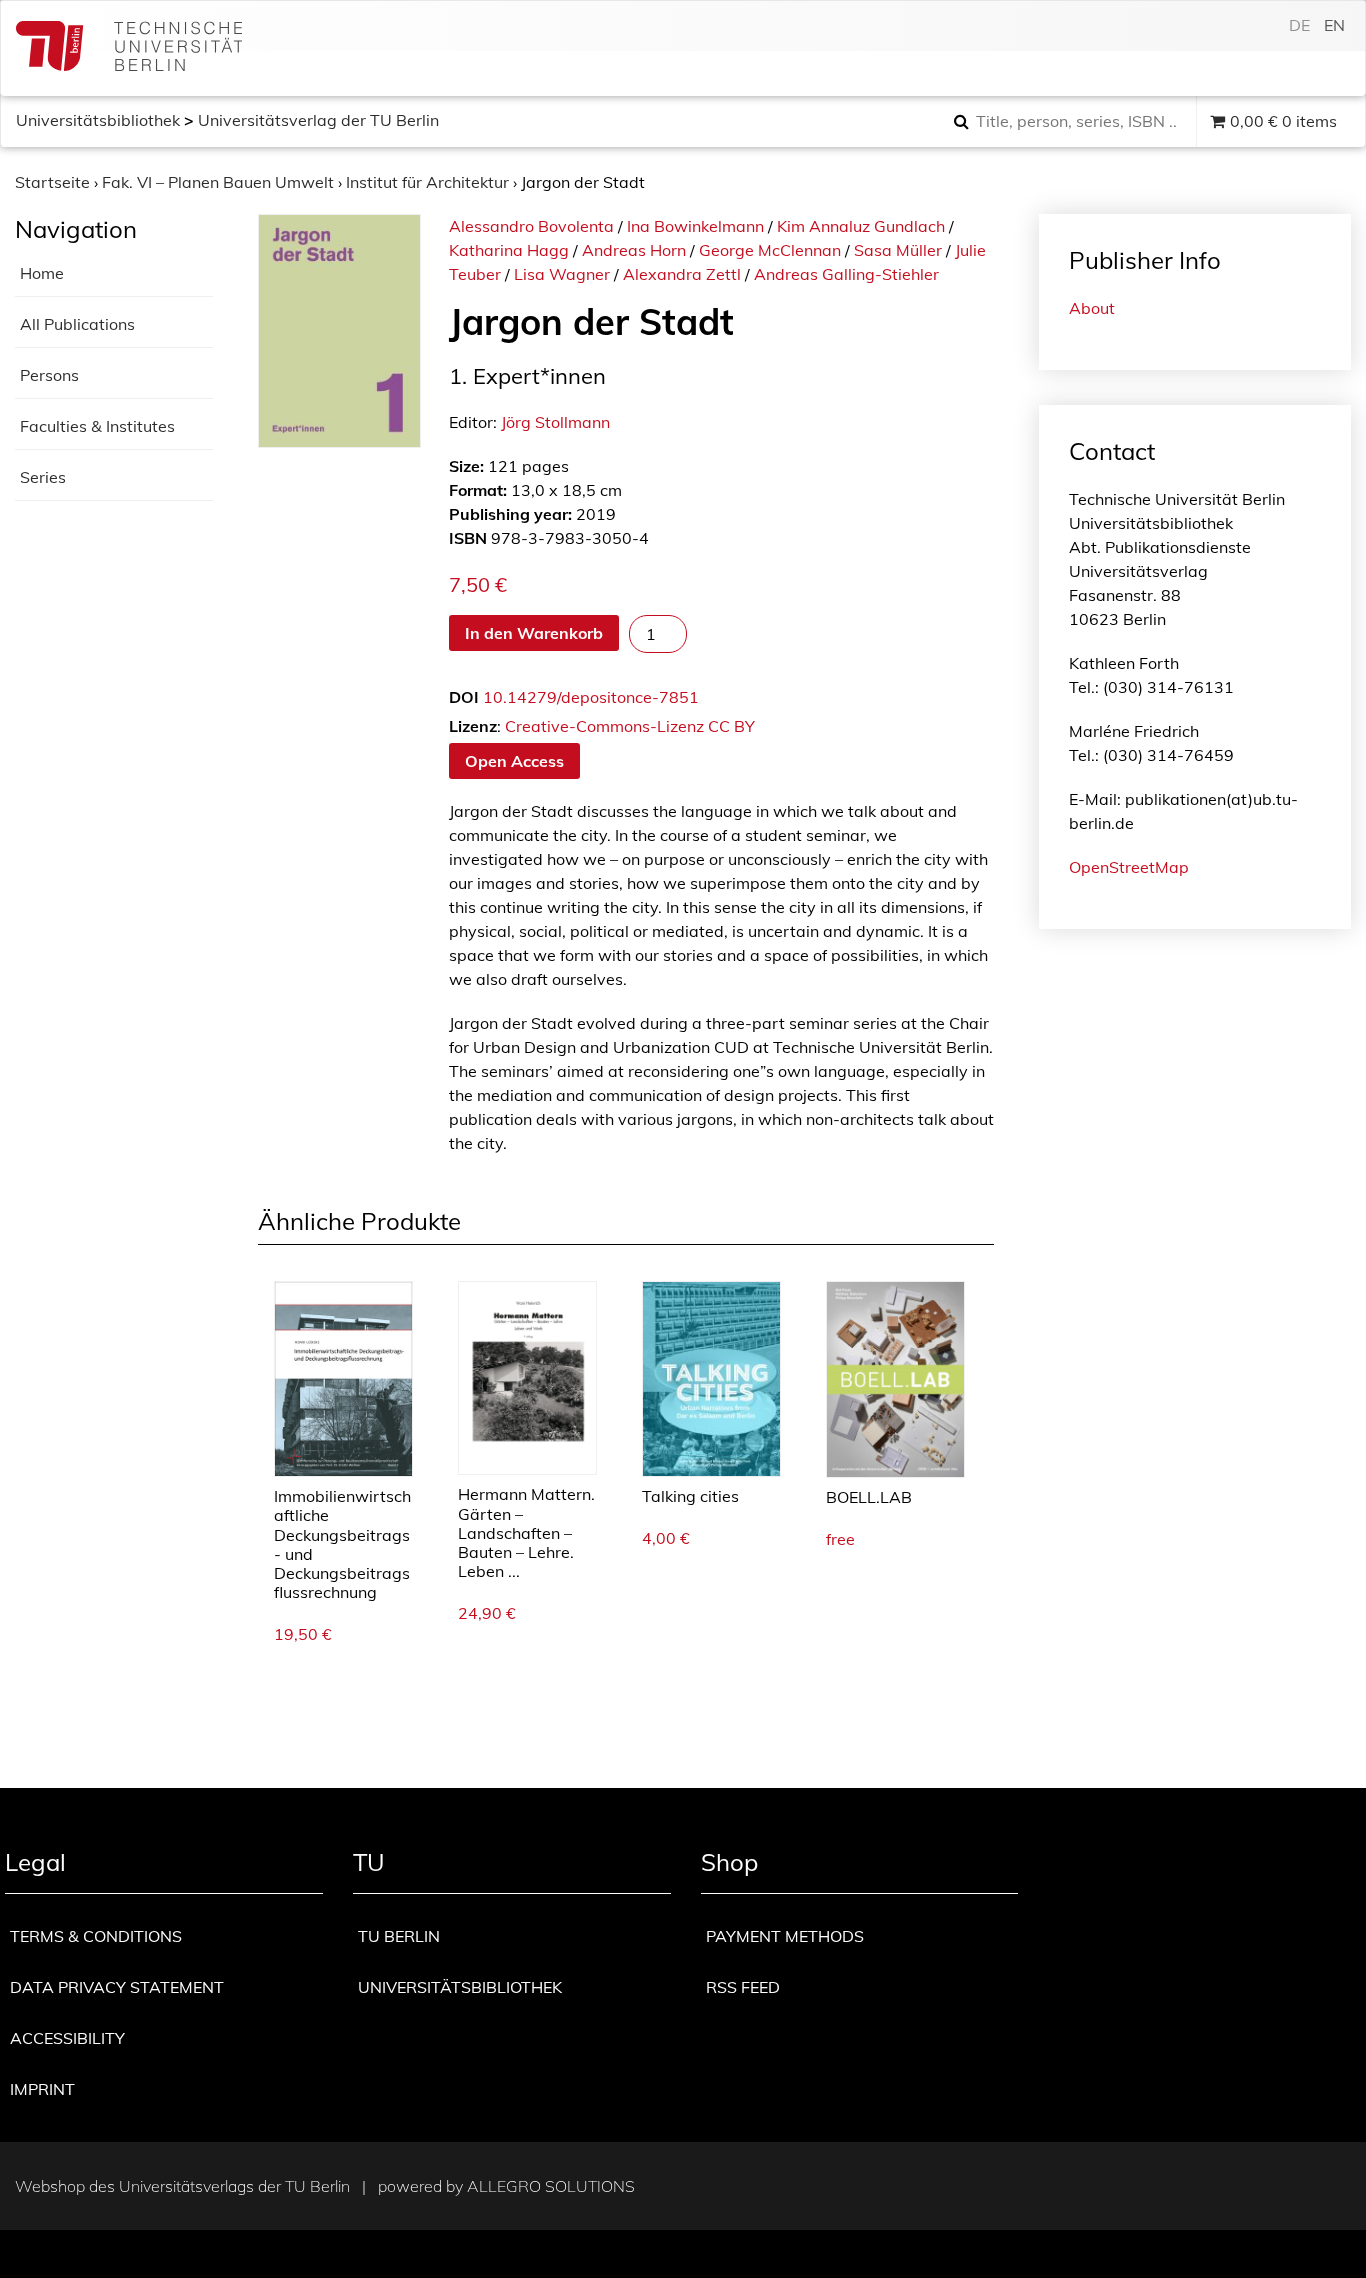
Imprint (42, 2089)
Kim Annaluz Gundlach (861, 226)
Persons (49, 375)
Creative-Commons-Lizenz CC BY (630, 726)
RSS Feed (743, 1987)
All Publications (77, 324)
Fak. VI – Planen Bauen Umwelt (218, 182)
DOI (464, 697)
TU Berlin (399, 1936)
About (1092, 308)
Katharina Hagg (509, 250)
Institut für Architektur (427, 182)
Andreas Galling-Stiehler (846, 274)
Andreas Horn (634, 250)
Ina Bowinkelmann (695, 226)
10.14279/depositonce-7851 (591, 697)
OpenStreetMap (1129, 867)
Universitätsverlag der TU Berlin (318, 120)
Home (42, 273)
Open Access (514, 761)
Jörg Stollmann (555, 422)
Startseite (52, 182)
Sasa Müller (898, 250)
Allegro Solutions (551, 2186)
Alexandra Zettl (682, 274)
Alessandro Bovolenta (531, 226)
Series (43, 477)
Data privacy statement (117, 1987)
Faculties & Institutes (97, 426)
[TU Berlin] (129, 48)
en (1334, 25)
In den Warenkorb (534, 633)
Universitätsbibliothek (98, 120)
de (1299, 25)
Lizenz (473, 726)
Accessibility (67, 2038)
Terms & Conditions (96, 1936)
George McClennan (770, 250)
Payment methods (785, 1936)
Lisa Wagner (562, 274)
